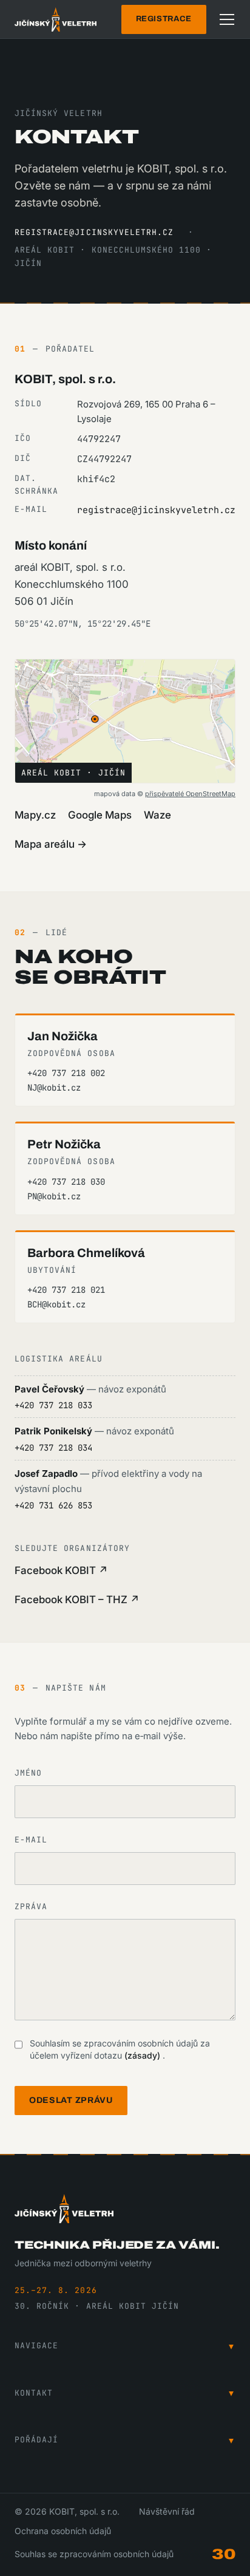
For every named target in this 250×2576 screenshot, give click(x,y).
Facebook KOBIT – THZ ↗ (77, 1600)
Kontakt (125, 2393)
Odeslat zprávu (71, 2100)
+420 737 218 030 (66, 1182)
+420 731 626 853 (53, 1505)
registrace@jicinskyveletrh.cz (94, 232)
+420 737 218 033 (53, 1405)
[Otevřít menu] (227, 19)
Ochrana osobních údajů (63, 2531)
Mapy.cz (35, 815)
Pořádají (125, 2440)
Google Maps (100, 815)
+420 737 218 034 (53, 1448)
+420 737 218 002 (66, 1073)
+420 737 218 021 (66, 1290)
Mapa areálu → (51, 844)
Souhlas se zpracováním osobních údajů (94, 2554)
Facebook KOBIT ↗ (61, 1570)
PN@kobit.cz (54, 1196)
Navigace (125, 2346)
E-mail (31, 1840)
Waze (157, 815)
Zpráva (31, 1906)
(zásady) (144, 2055)
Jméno (28, 1773)
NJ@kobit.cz (54, 1088)
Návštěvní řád (167, 2511)
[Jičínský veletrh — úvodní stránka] (56, 19)
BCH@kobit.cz (56, 1304)
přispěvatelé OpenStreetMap (190, 794)
